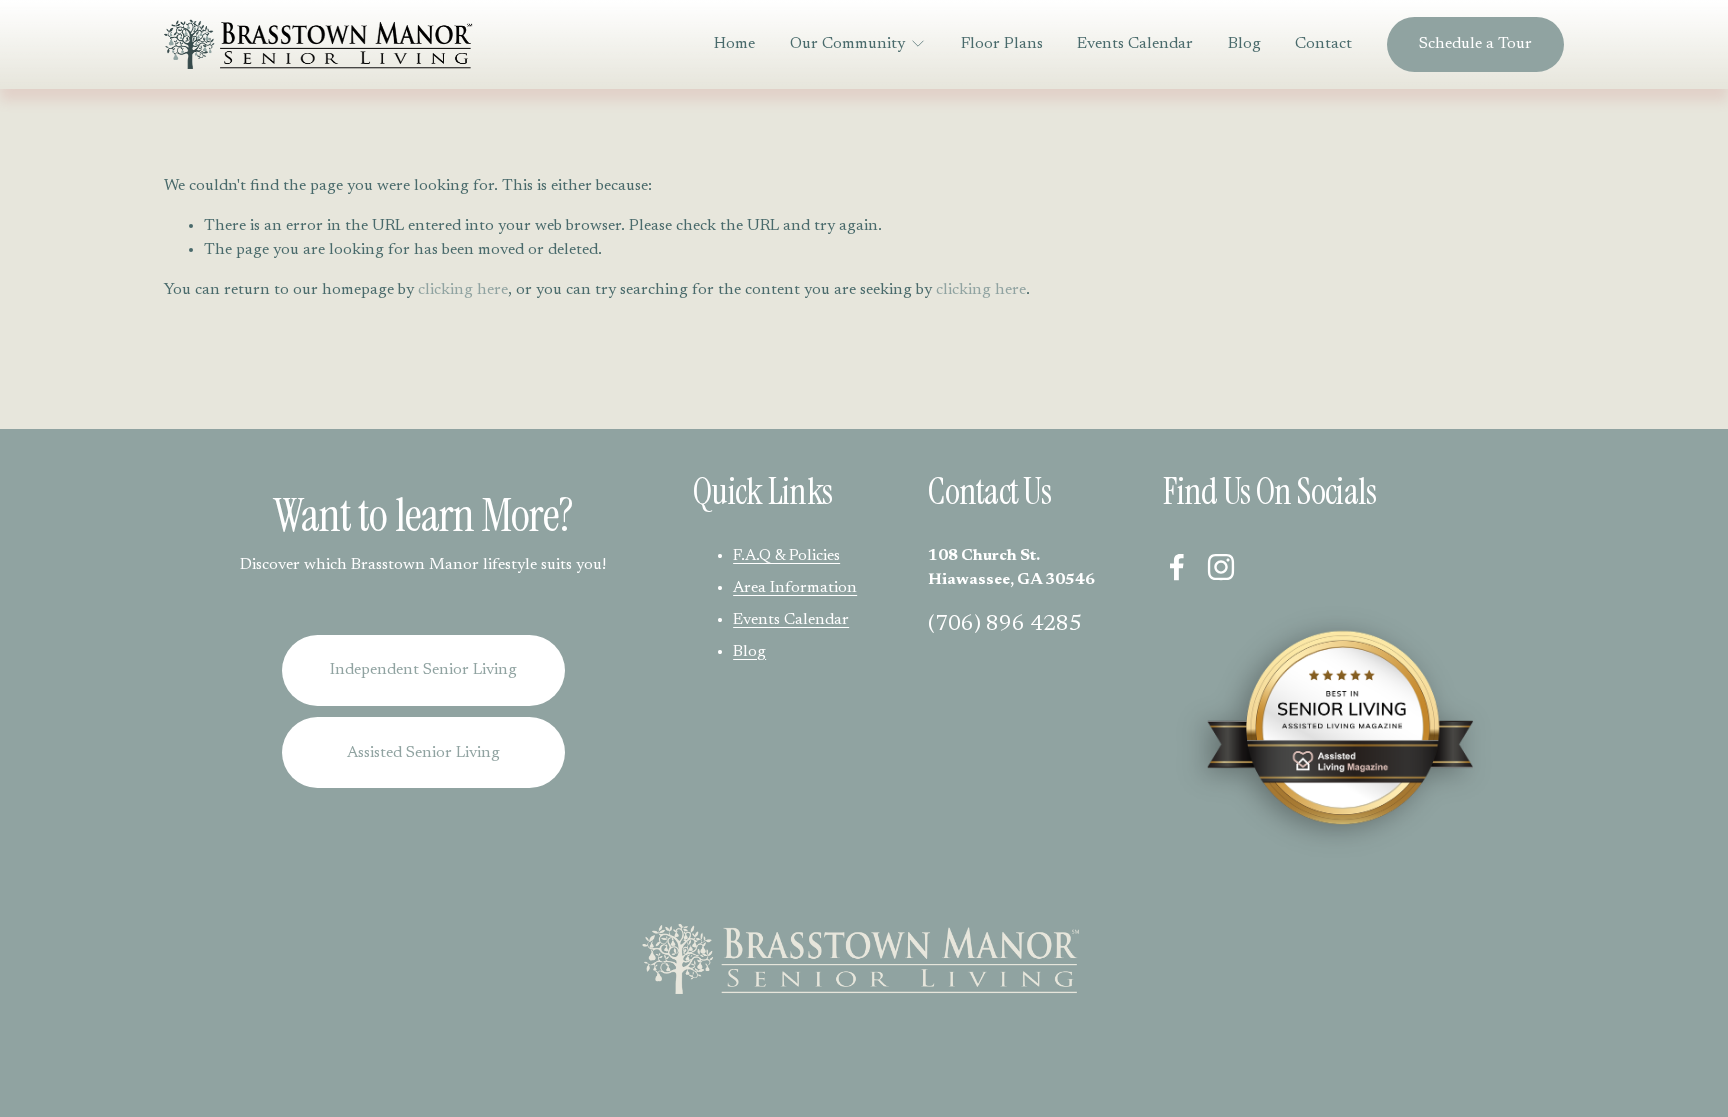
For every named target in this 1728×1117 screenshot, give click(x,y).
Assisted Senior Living (423, 753)
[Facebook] (1177, 567)
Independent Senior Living (423, 670)
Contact (1323, 44)
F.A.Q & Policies (786, 556)
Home (734, 44)
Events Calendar (1135, 44)
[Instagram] (1221, 567)
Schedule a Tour (1475, 44)
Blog (1244, 44)
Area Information (795, 588)
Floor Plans (1002, 44)
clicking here (463, 290)
